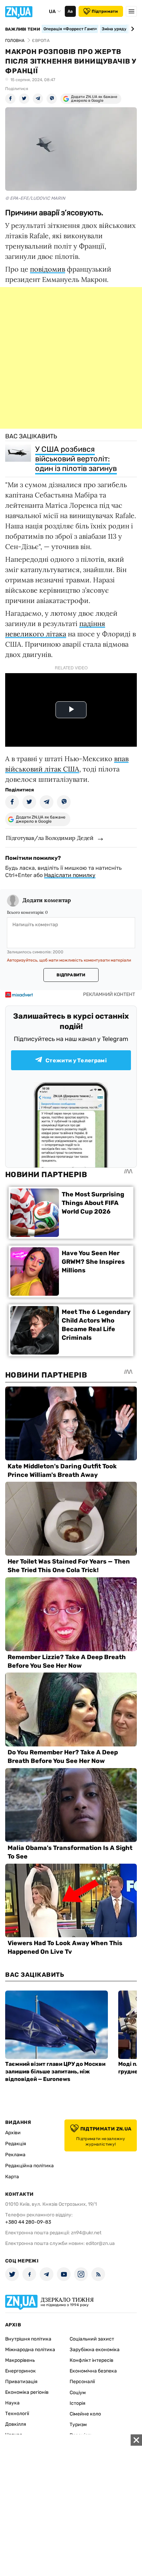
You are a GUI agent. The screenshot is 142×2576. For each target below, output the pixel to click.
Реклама (15, 2155)
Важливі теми (23, 29)
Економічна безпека (93, 2371)
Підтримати (105, 11)
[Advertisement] (71, 358)
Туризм (78, 2425)
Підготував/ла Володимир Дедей (50, 838)
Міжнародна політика (30, 2350)
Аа (70, 11)
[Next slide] (131, 29)
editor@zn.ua (100, 2243)
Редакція (16, 2144)
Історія (78, 2403)
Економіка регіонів (27, 2392)
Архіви (13, 2133)
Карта (12, 2177)
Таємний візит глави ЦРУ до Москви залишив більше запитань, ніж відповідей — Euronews (55, 2071)
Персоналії (82, 2382)
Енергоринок (21, 2371)
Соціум (78, 2393)
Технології (17, 2414)
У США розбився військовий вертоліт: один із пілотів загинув (76, 459)
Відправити (71, 975)
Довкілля (16, 2424)
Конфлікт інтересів (92, 2360)
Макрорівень (20, 2360)
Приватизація (21, 2382)
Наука (12, 2403)
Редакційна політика (29, 2166)
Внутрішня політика (28, 2339)
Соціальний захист (92, 2339)
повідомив (48, 269)
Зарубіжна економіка (95, 2350)
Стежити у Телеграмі (76, 1060)
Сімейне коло (85, 2414)
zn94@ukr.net (86, 2233)
